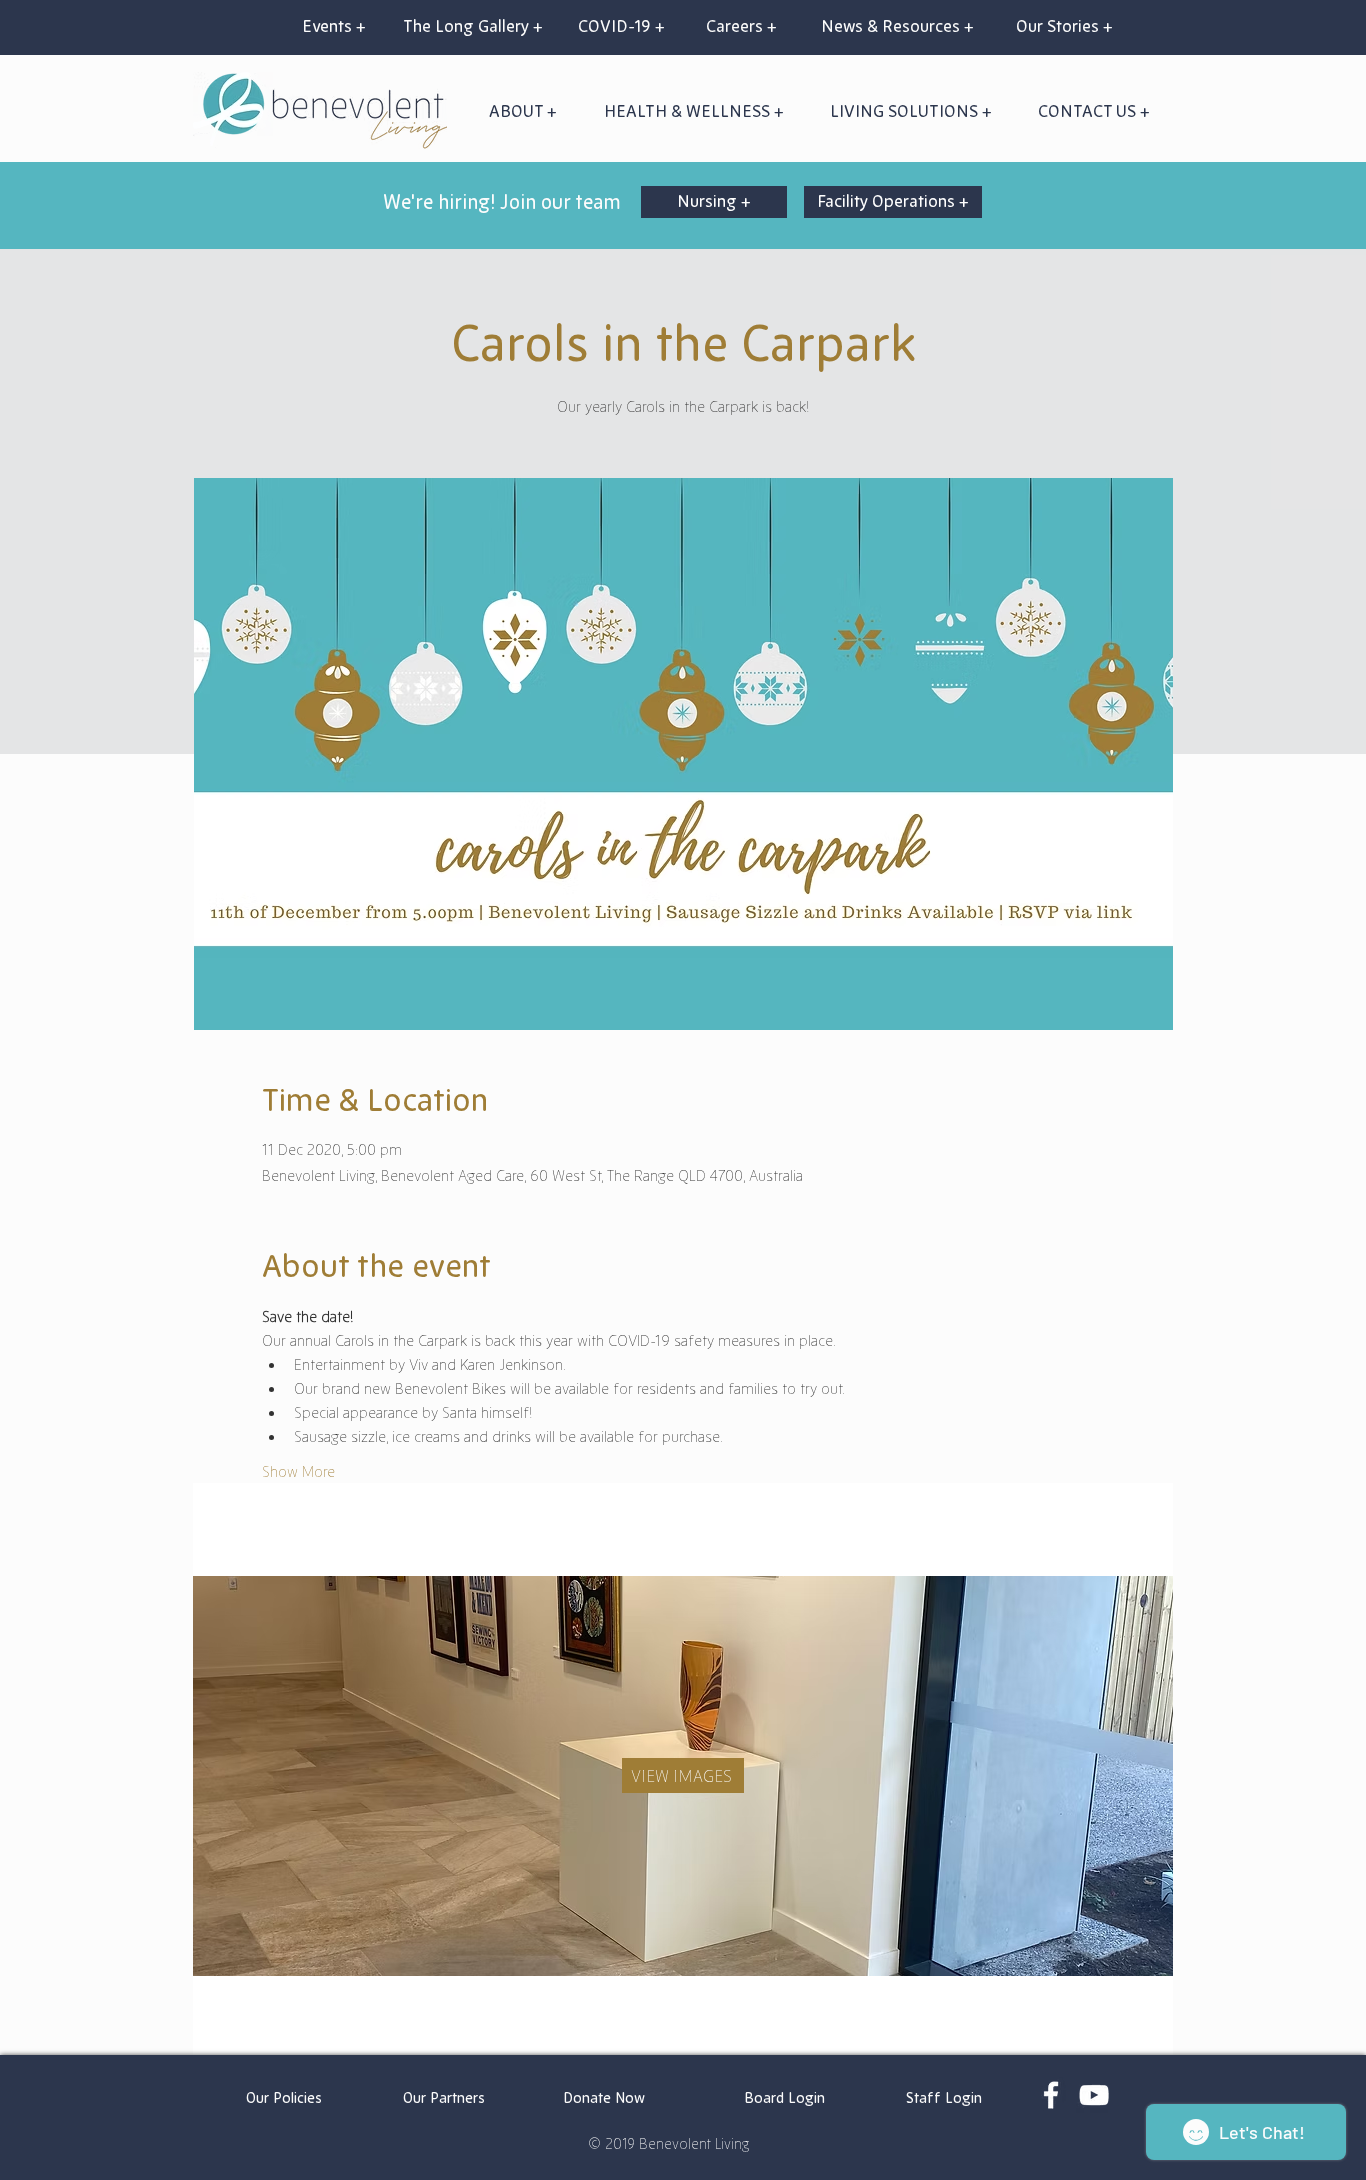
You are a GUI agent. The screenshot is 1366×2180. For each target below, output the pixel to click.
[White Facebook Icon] (1051, 2095)
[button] (693, 111)
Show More (298, 1471)
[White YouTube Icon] (1094, 2095)
